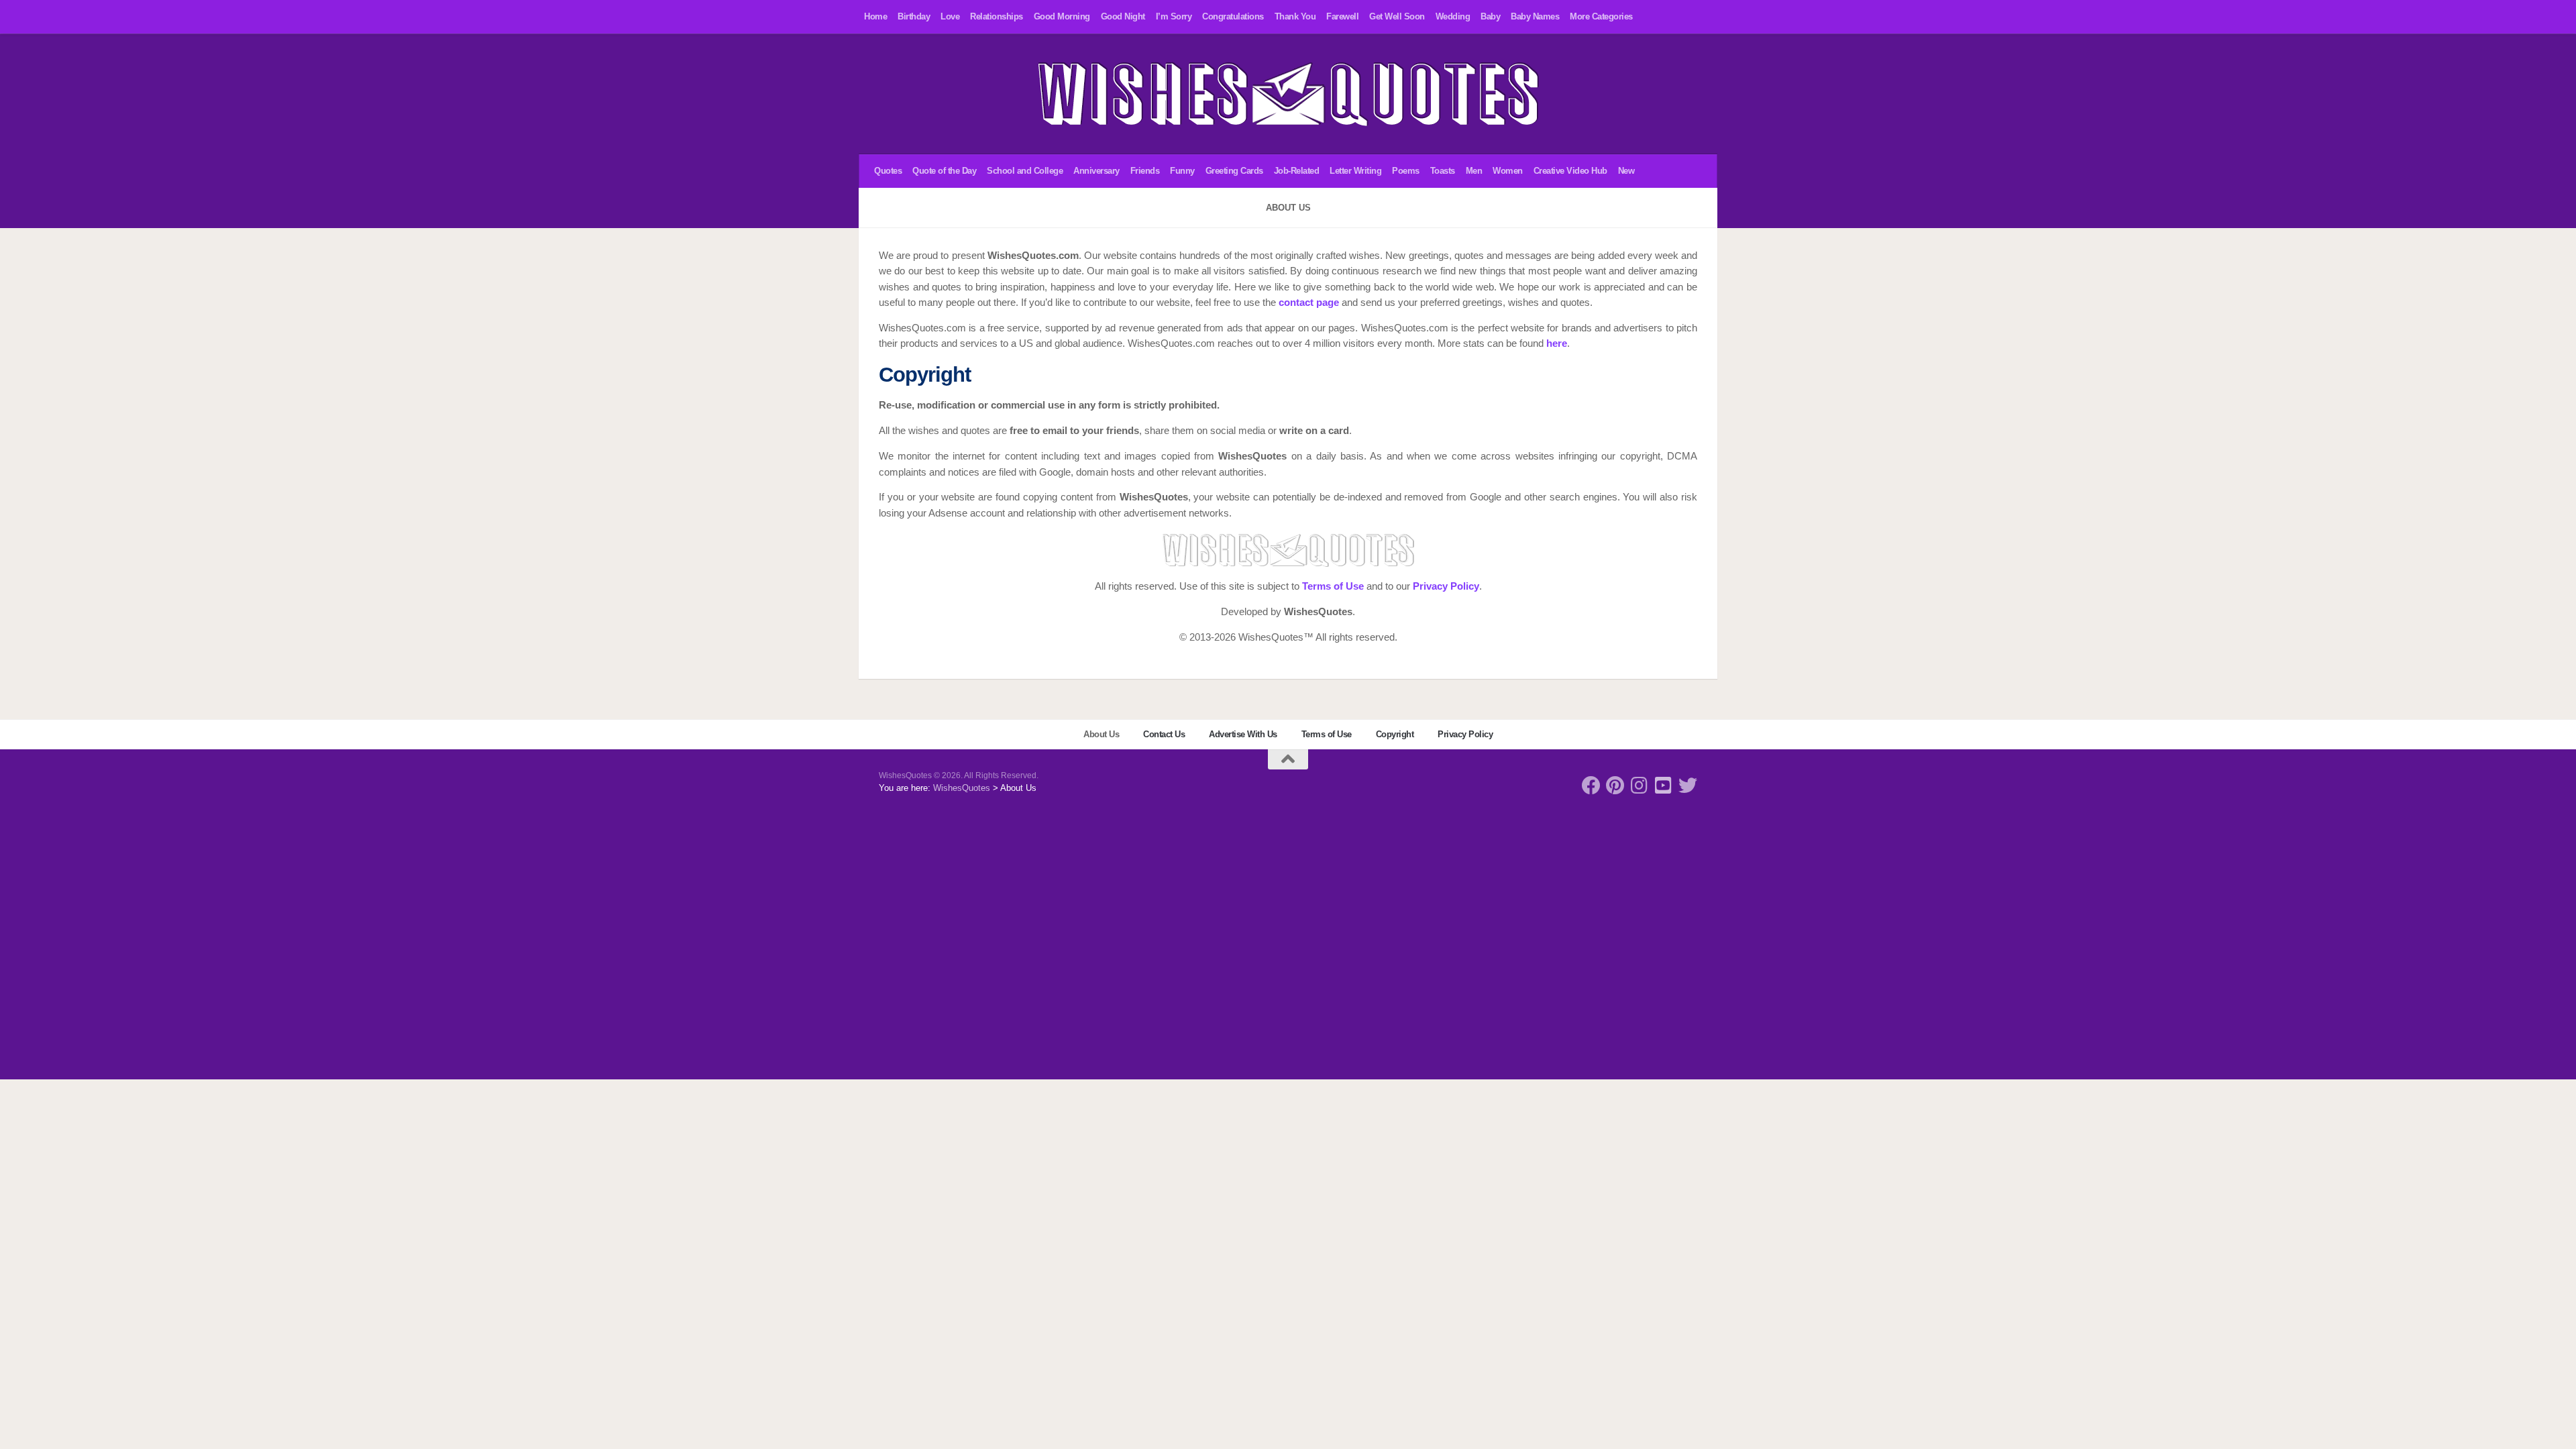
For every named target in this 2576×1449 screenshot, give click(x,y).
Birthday (914, 16)
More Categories (1601, 16)
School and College (1025, 171)
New (1626, 171)
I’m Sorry (1174, 16)
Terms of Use (1333, 586)
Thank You (1295, 16)
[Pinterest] (1615, 786)
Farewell (1342, 16)
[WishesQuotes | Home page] (1288, 94)
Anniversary (1096, 171)
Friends (1145, 171)
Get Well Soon (1397, 16)
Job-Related (1297, 171)
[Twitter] (1688, 786)
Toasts (1443, 171)
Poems (1406, 171)
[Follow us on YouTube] (1664, 786)
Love (950, 16)
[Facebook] (1591, 786)
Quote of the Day (944, 171)
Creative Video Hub (1570, 171)
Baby (1490, 16)
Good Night (1123, 16)
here (1557, 343)
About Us (1101, 734)
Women (1508, 171)
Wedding (1453, 16)
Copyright (1395, 734)
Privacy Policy (1446, 586)
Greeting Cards (1234, 171)
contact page (1309, 303)
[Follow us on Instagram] (1640, 786)
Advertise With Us (1243, 734)
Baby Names (1535, 16)
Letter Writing (1355, 171)
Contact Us (1164, 734)
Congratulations (1233, 16)
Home (875, 16)
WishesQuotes (962, 788)
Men (1474, 171)
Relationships (997, 16)
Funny (1182, 171)
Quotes (888, 171)
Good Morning (1062, 16)
